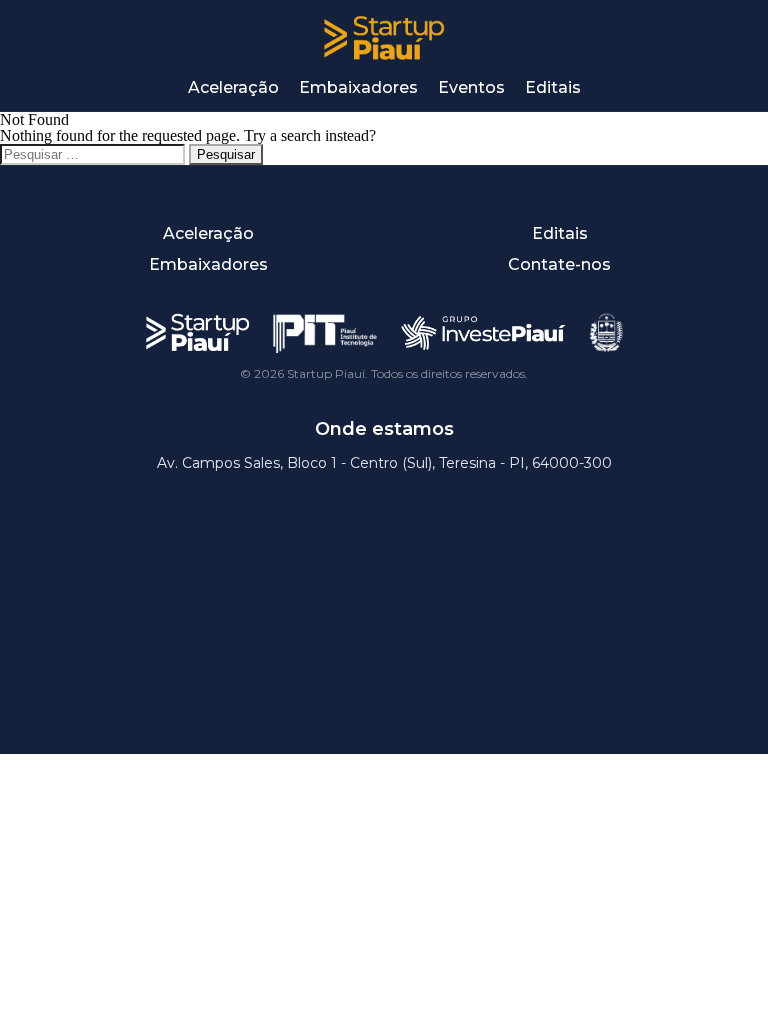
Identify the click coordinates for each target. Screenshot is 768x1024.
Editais (553, 87)
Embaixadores (358, 87)
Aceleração (233, 87)
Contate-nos (559, 265)
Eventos (471, 87)
